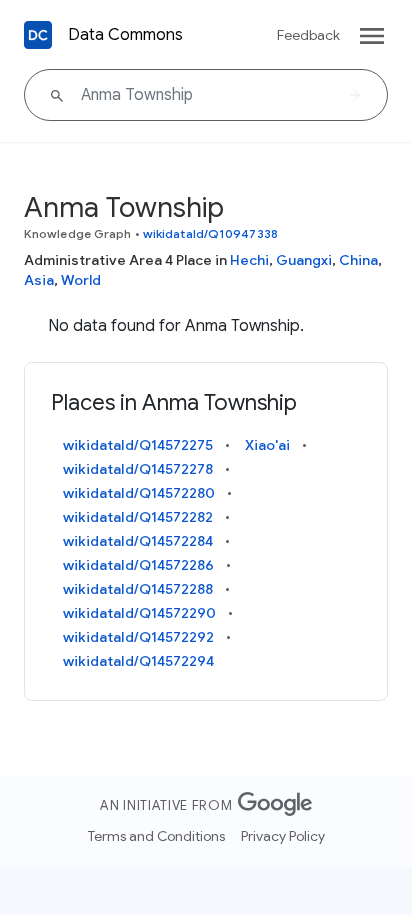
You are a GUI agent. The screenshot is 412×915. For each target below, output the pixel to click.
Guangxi (304, 260)
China (358, 260)
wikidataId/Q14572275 (138, 445)
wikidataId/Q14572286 (138, 565)
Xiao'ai (267, 445)
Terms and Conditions (156, 836)
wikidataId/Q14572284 (138, 541)
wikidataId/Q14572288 (138, 589)
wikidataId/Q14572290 (139, 613)
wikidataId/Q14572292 (138, 637)
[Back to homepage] (38, 35)
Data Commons (125, 35)
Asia (39, 280)
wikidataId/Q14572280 (139, 493)
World (81, 280)
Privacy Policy (283, 836)
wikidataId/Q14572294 (138, 661)
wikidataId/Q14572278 (138, 469)
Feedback (308, 35)
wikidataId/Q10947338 (210, 233)
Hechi (249, 260)
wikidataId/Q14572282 (138, 517)
